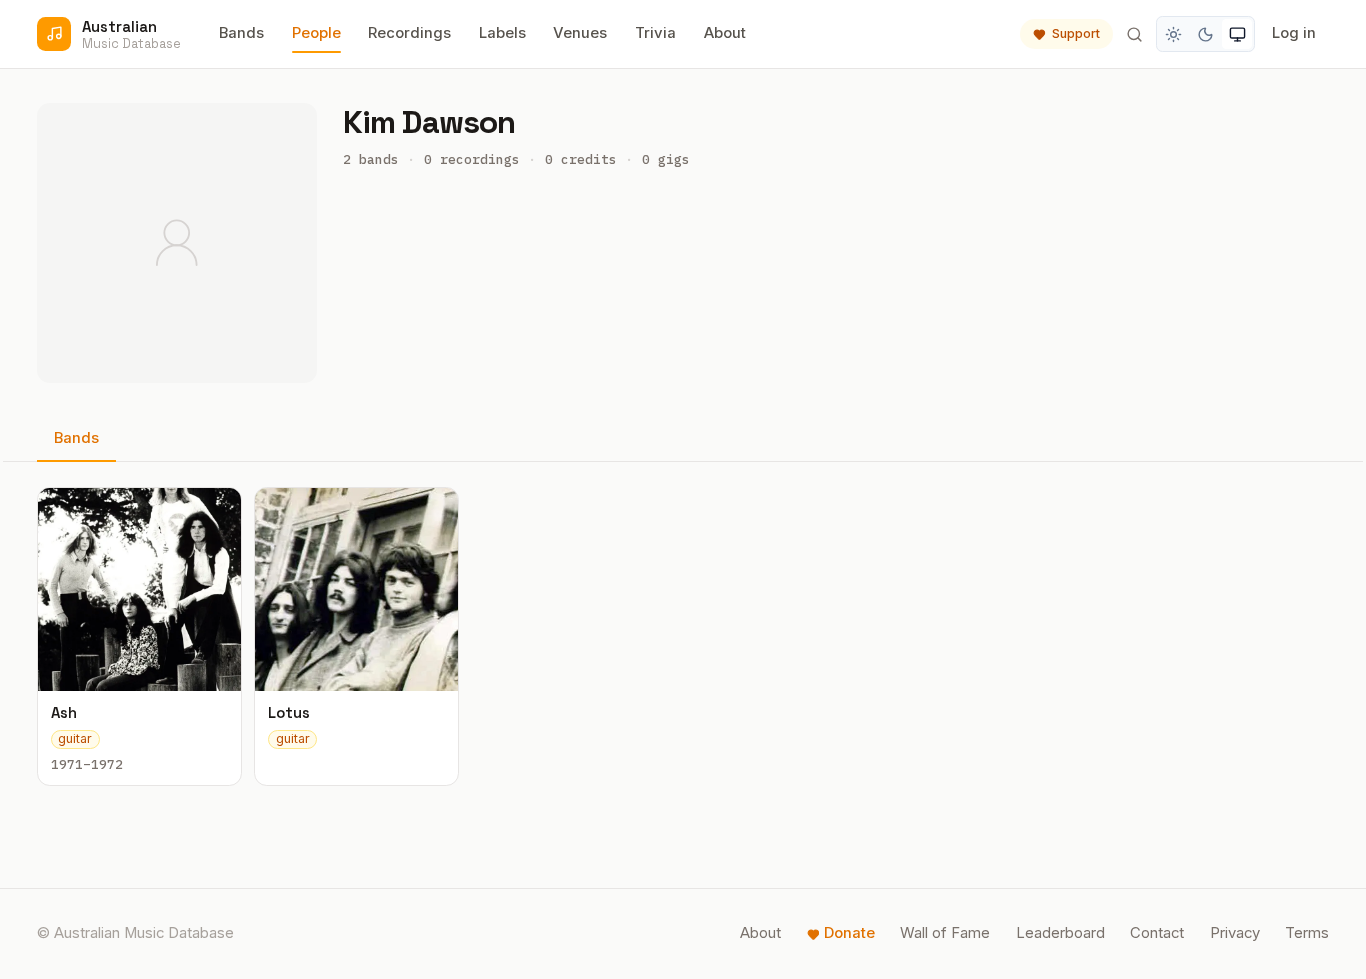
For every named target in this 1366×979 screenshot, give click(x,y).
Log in (1294, 33)
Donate (849, 933)
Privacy (1235, 933)
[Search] (1134, 34)
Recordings (409, 33)
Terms (1307, 933)
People (316, 33)
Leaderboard (1060, 933)
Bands (241, 33)
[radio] (1174, 34)
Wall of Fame (945, 933)
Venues (580, 33)
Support (1076, 33)
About (725, 33)
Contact (1157, 933)
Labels (502, 33)
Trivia (655, 33)
